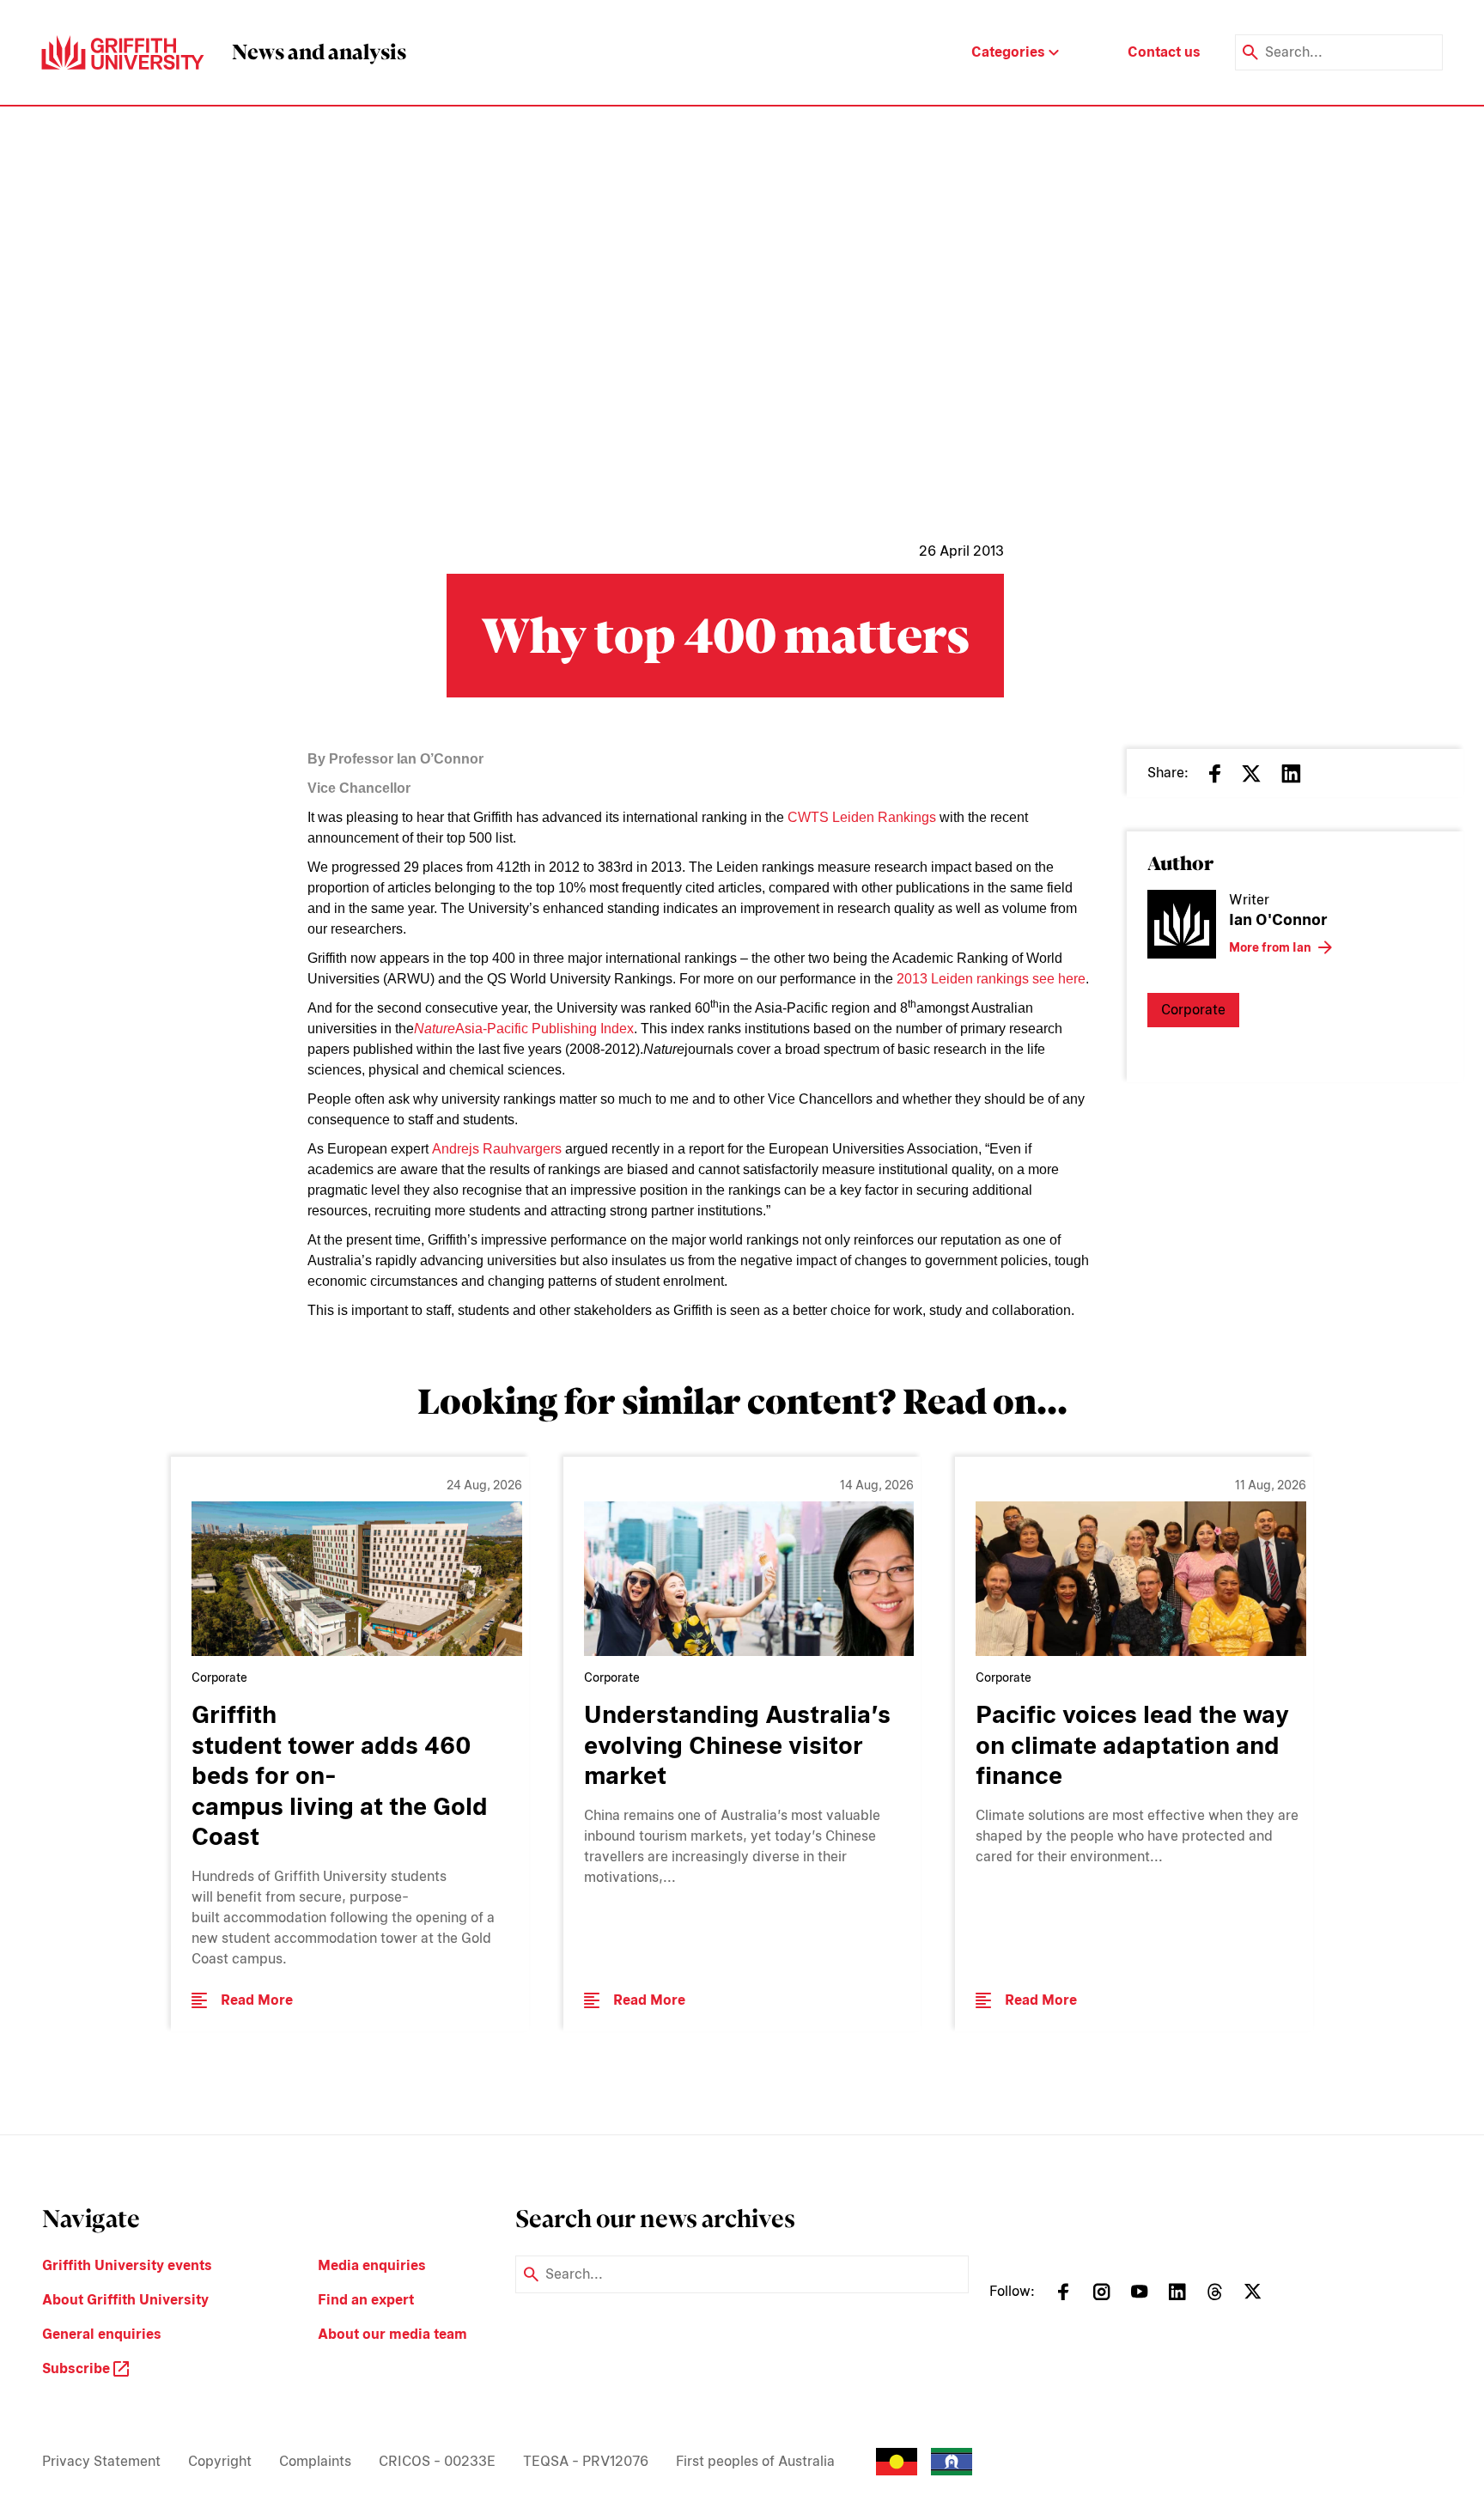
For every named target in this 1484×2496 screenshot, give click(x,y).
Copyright (220, 2461)
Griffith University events (127, 2265)
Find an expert (366, 2300)
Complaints (315, 2461)
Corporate (1193, 1010)
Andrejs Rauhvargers (497, 1149)
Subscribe (78, 2368)
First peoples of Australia (755, 2461)
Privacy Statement (101, 2461)
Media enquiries (372, 2265)
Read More (257, 2000)
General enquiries (102, 2334)
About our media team (392, 2334)
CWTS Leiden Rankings (862, 817)
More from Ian (1270, 947)
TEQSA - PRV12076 (586, 2461)
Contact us (1164, 52)
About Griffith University (125, 2300)
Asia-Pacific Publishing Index (544, 1029)
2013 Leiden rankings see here (991, 979)
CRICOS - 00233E (437, 2461)
